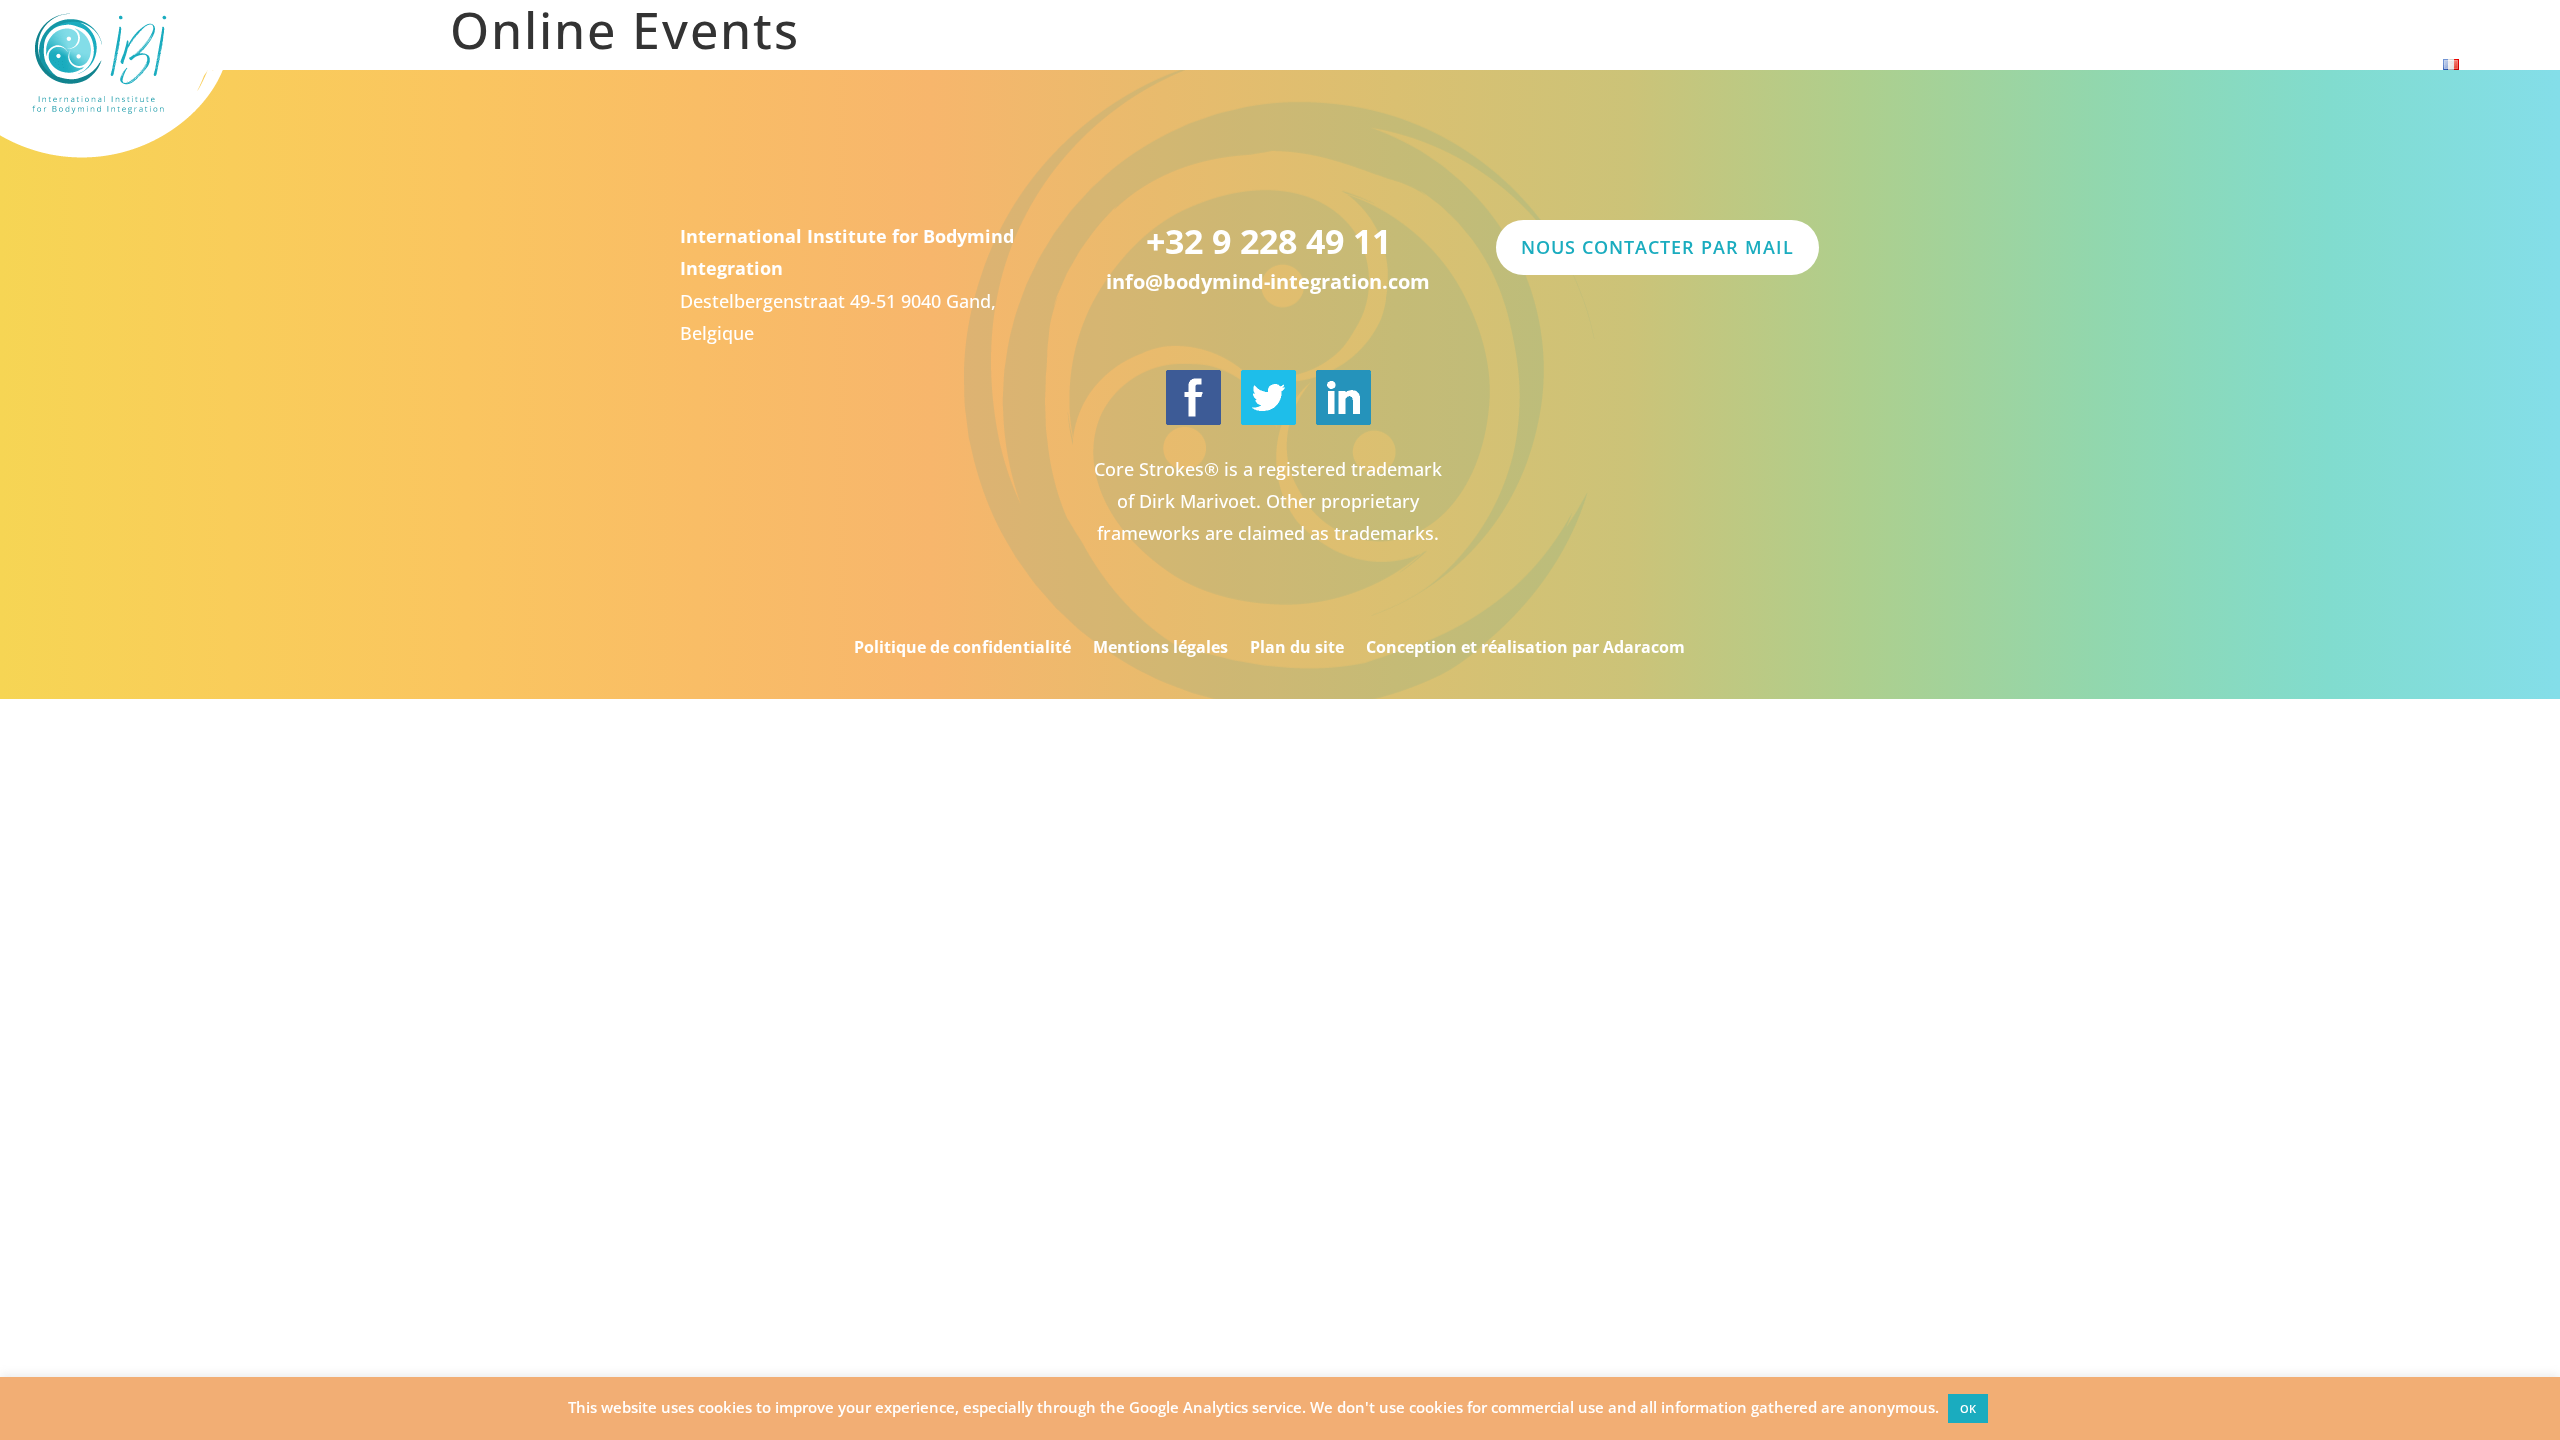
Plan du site (1297, 647)
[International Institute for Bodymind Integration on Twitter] (1268, 397)
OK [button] (1968, 1408)
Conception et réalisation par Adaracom (1525, 647)
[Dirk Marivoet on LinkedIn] (1343, 397)
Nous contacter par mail (1657, 247)
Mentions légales (1160, 647)
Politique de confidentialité (962, 647)
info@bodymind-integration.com (1268, 281)
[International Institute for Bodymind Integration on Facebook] (1193, 397)
